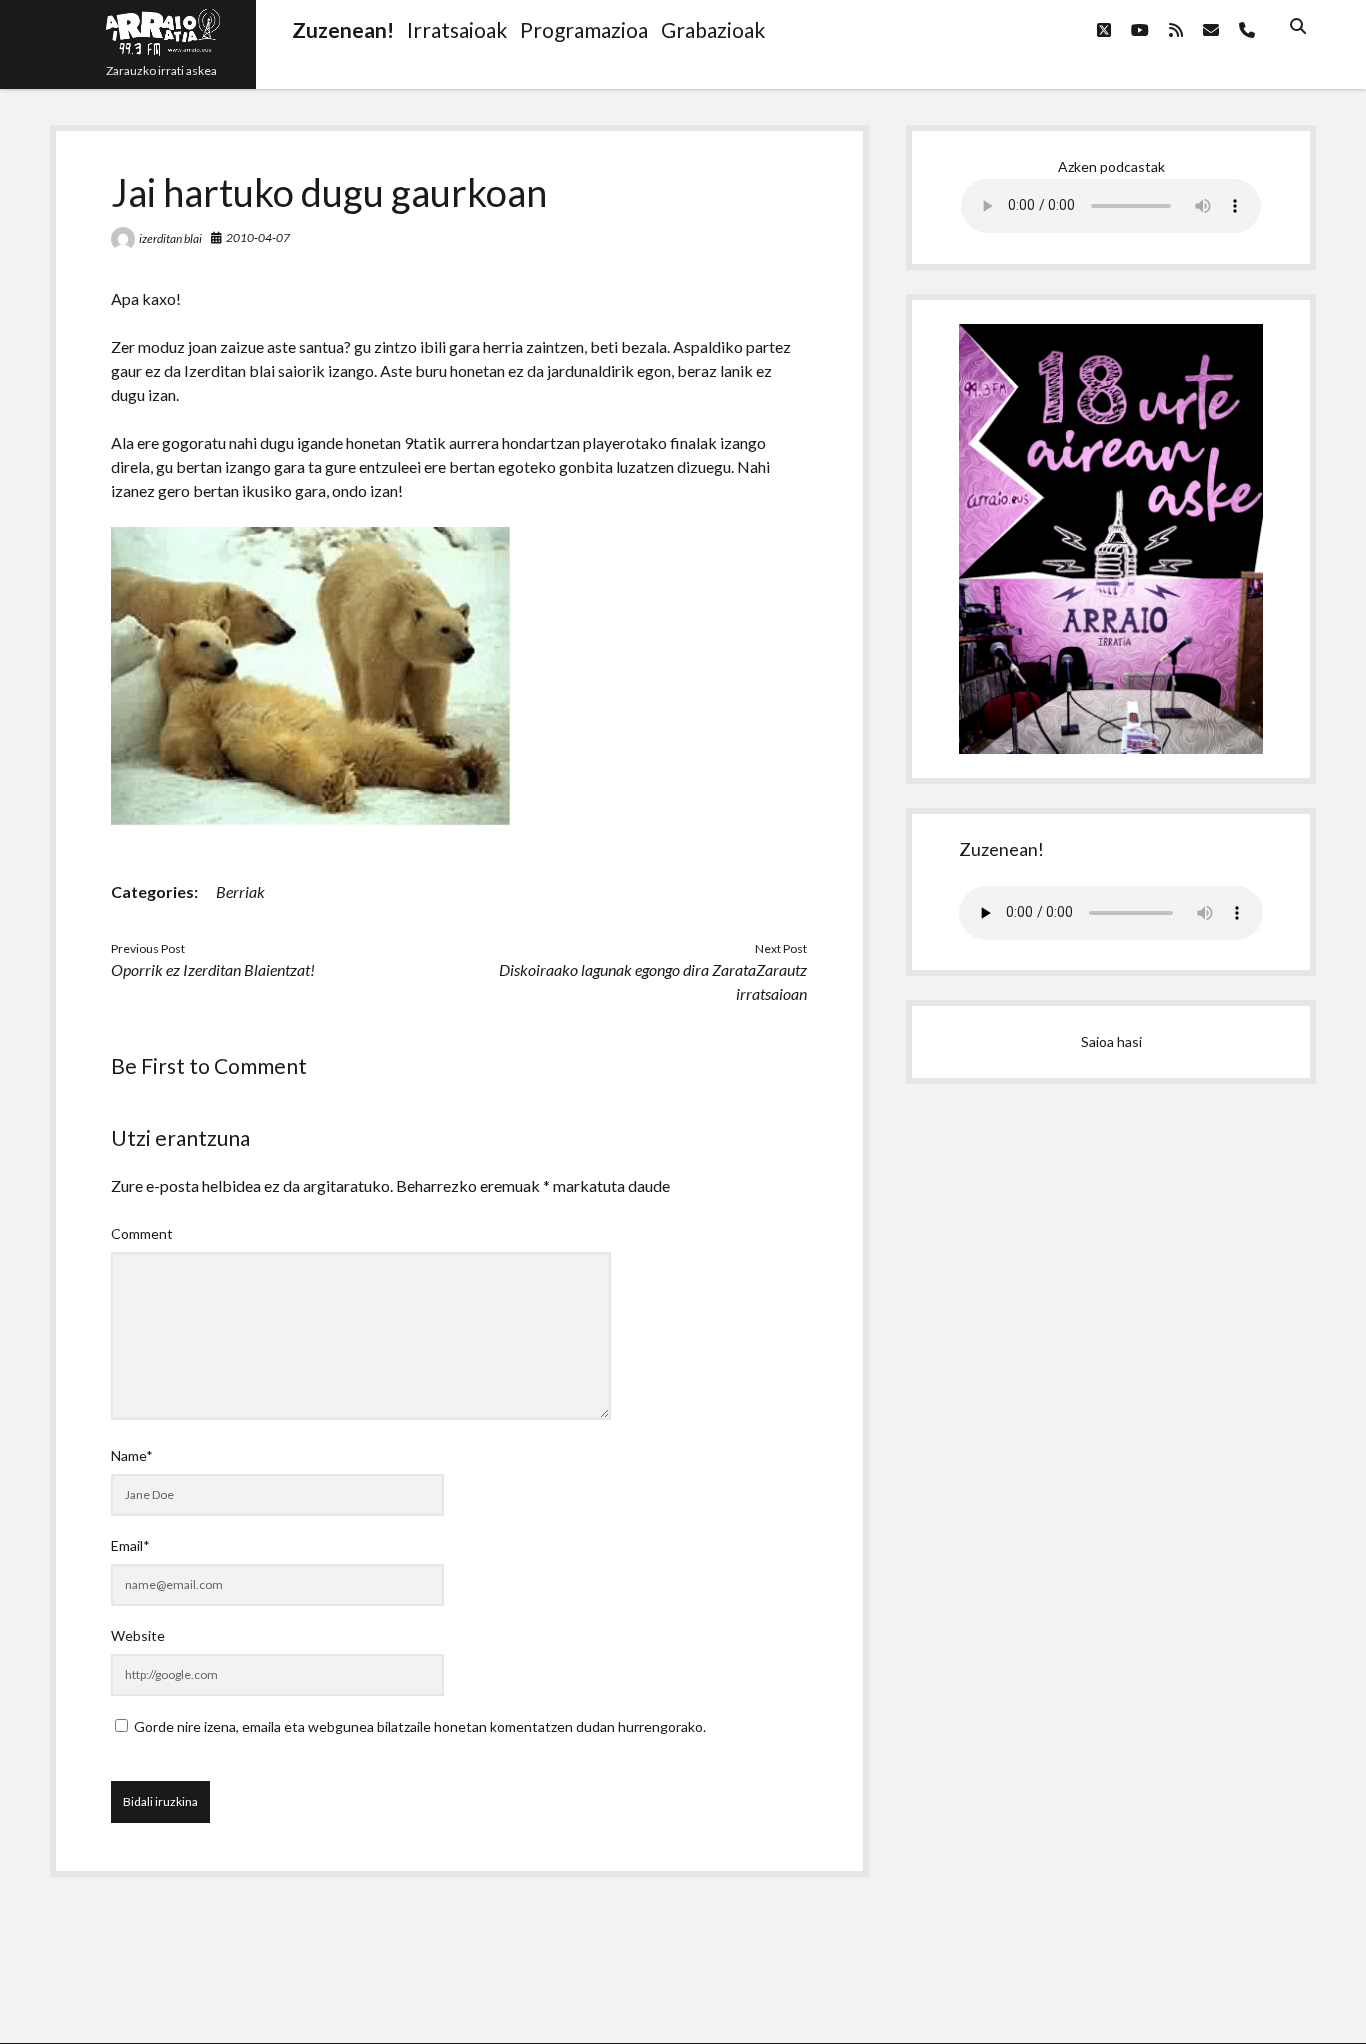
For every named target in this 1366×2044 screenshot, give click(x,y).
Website (138, 1635)
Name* (132, 1455)
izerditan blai (170, 238)
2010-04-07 (258, 237)
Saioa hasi (1111, 1041)
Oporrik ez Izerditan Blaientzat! (213, 969)
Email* (130, 1545)
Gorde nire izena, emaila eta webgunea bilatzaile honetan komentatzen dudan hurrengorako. (420, 1726)
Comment (142, 1233)
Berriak (240, 891)
